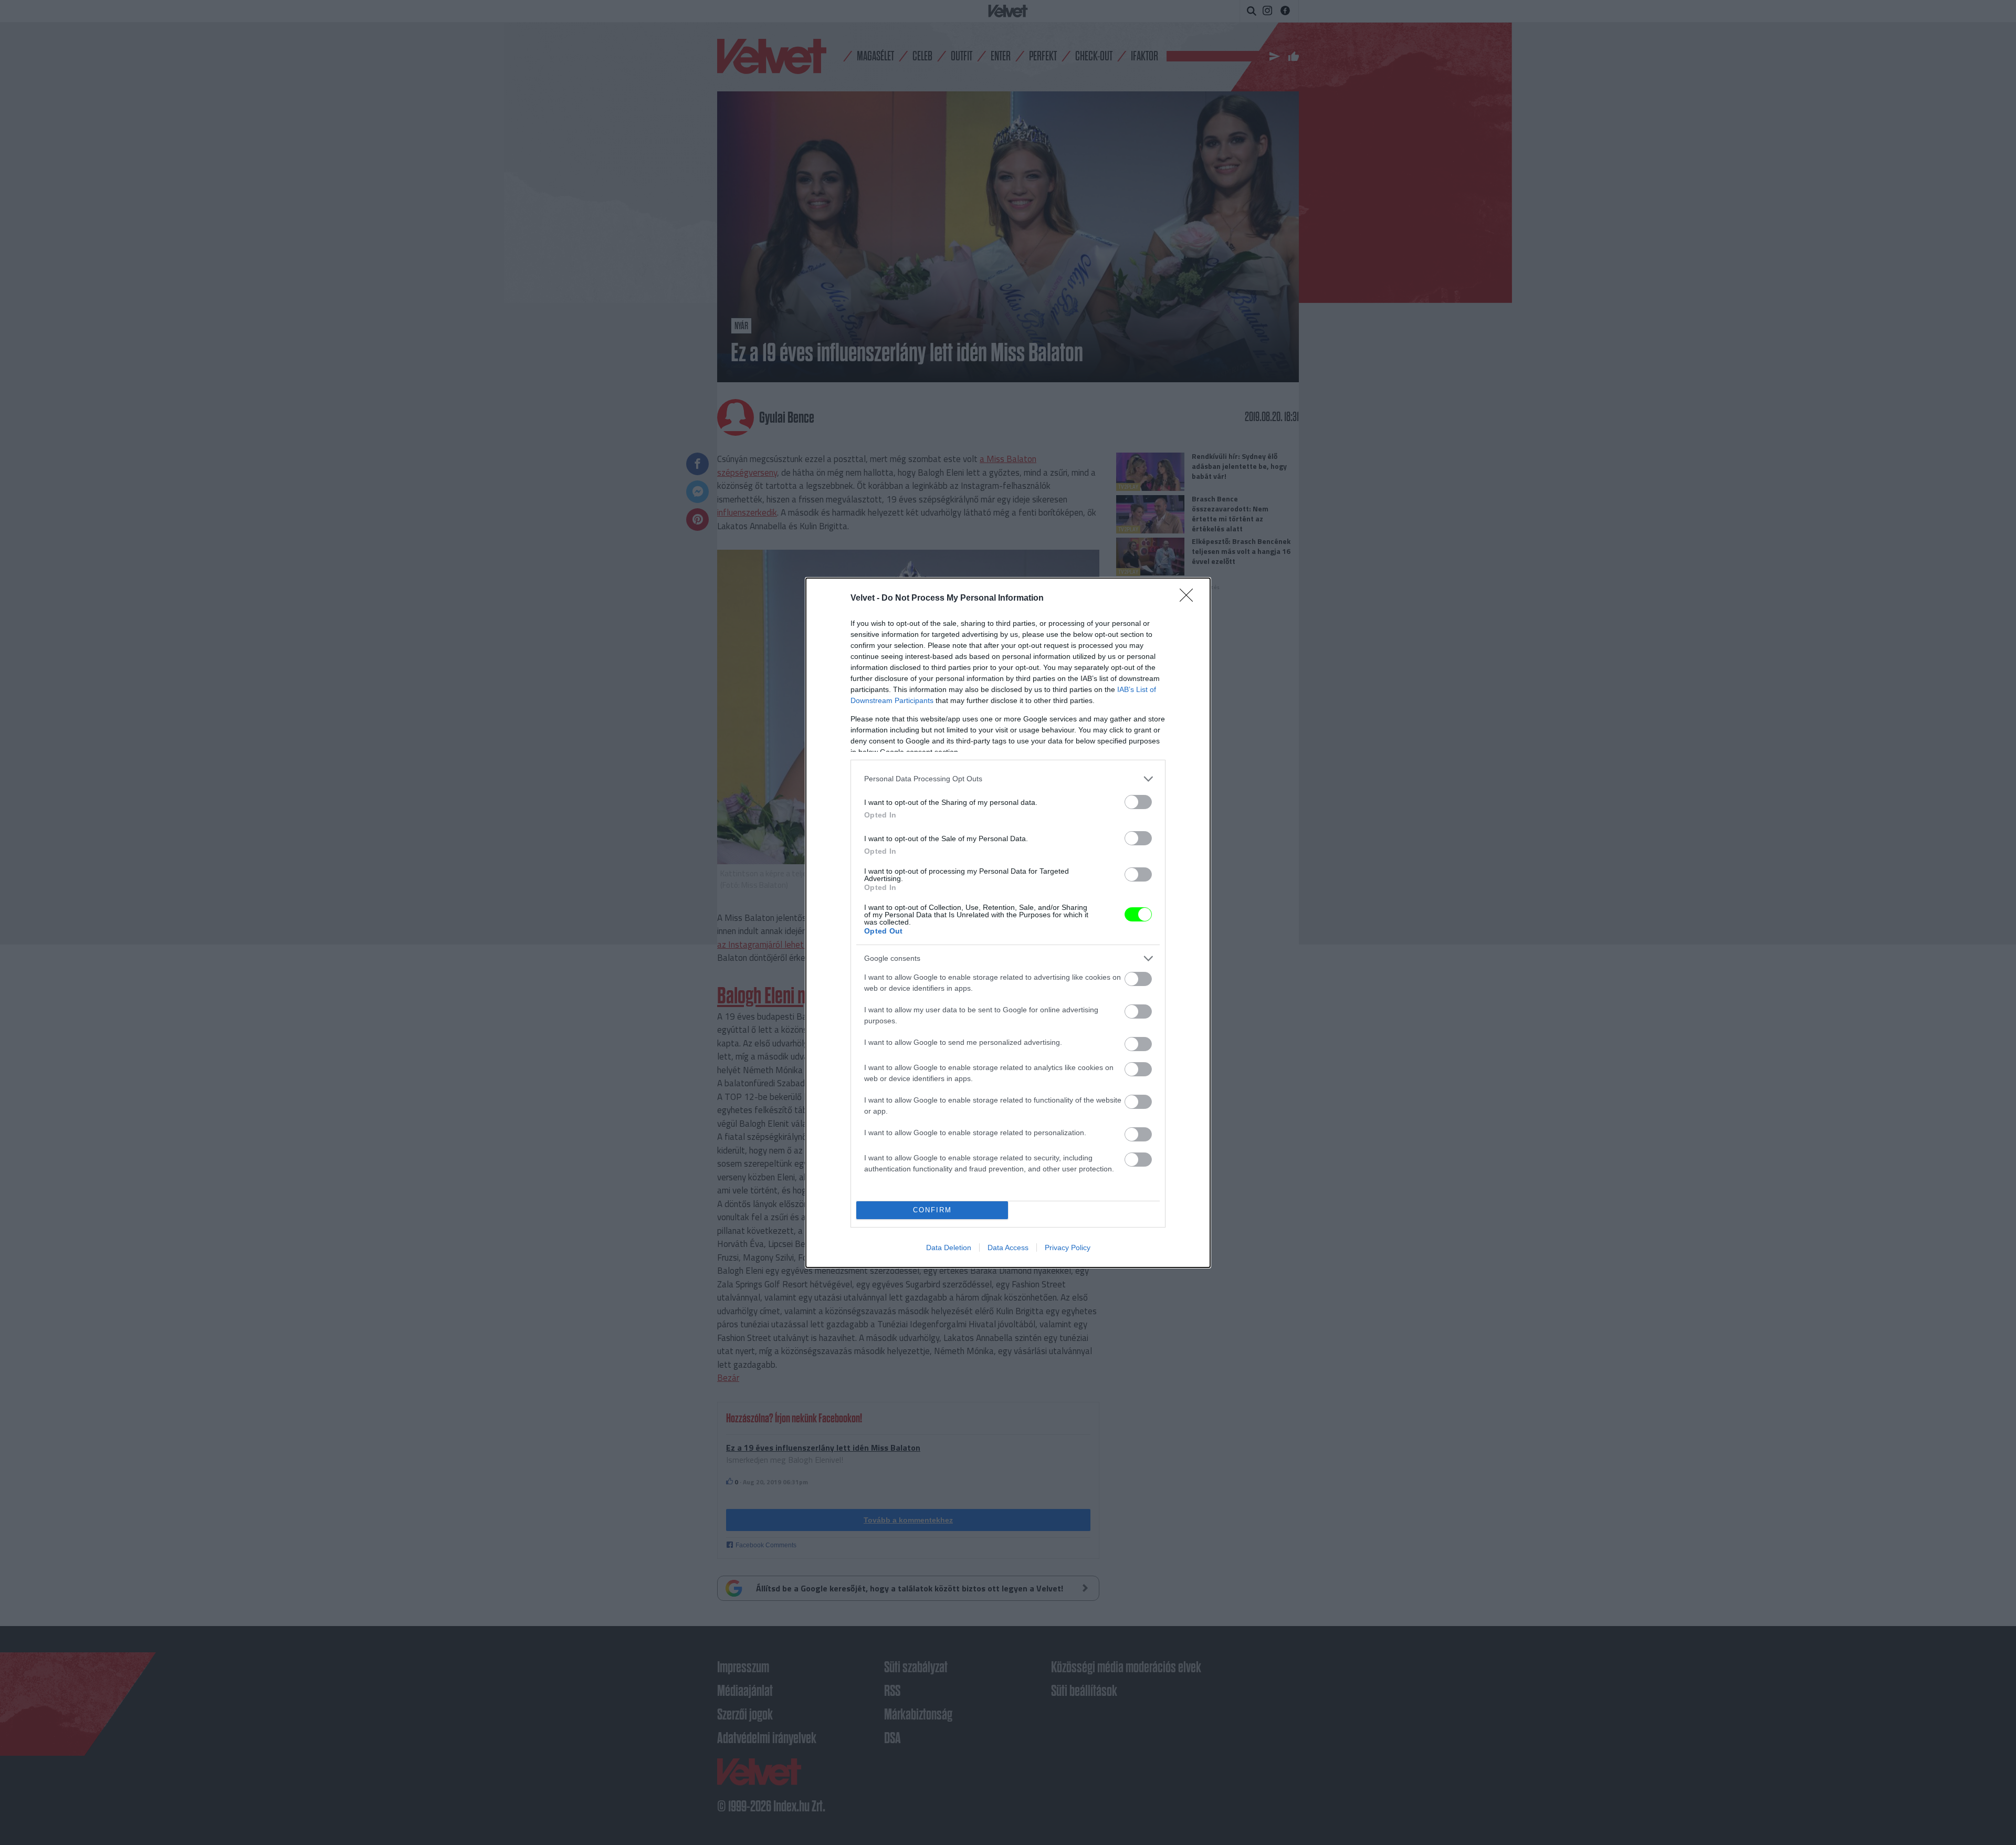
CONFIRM (932, 1210)
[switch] (1138, 802)
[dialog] (1008, 923)
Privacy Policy (1068, 1248)
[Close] (1190, 599)
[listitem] (1008, 779)
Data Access (1008, 1248)
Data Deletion (949, 1248)
